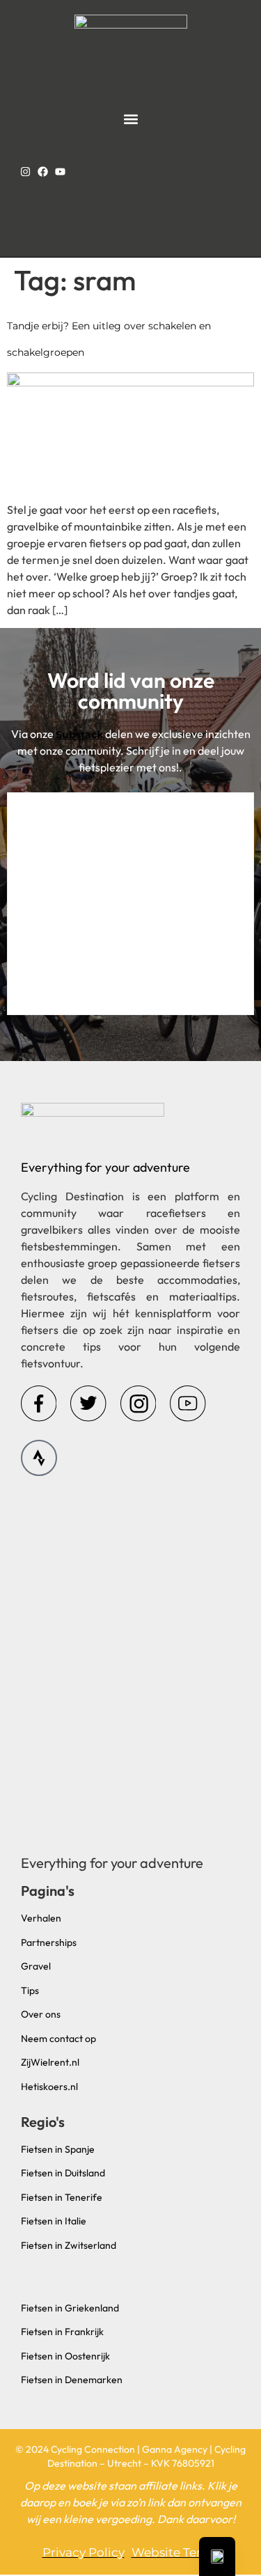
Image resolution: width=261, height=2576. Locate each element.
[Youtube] (60, 172)
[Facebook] (43, 172)
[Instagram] (25, 172)
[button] (131, 119)
